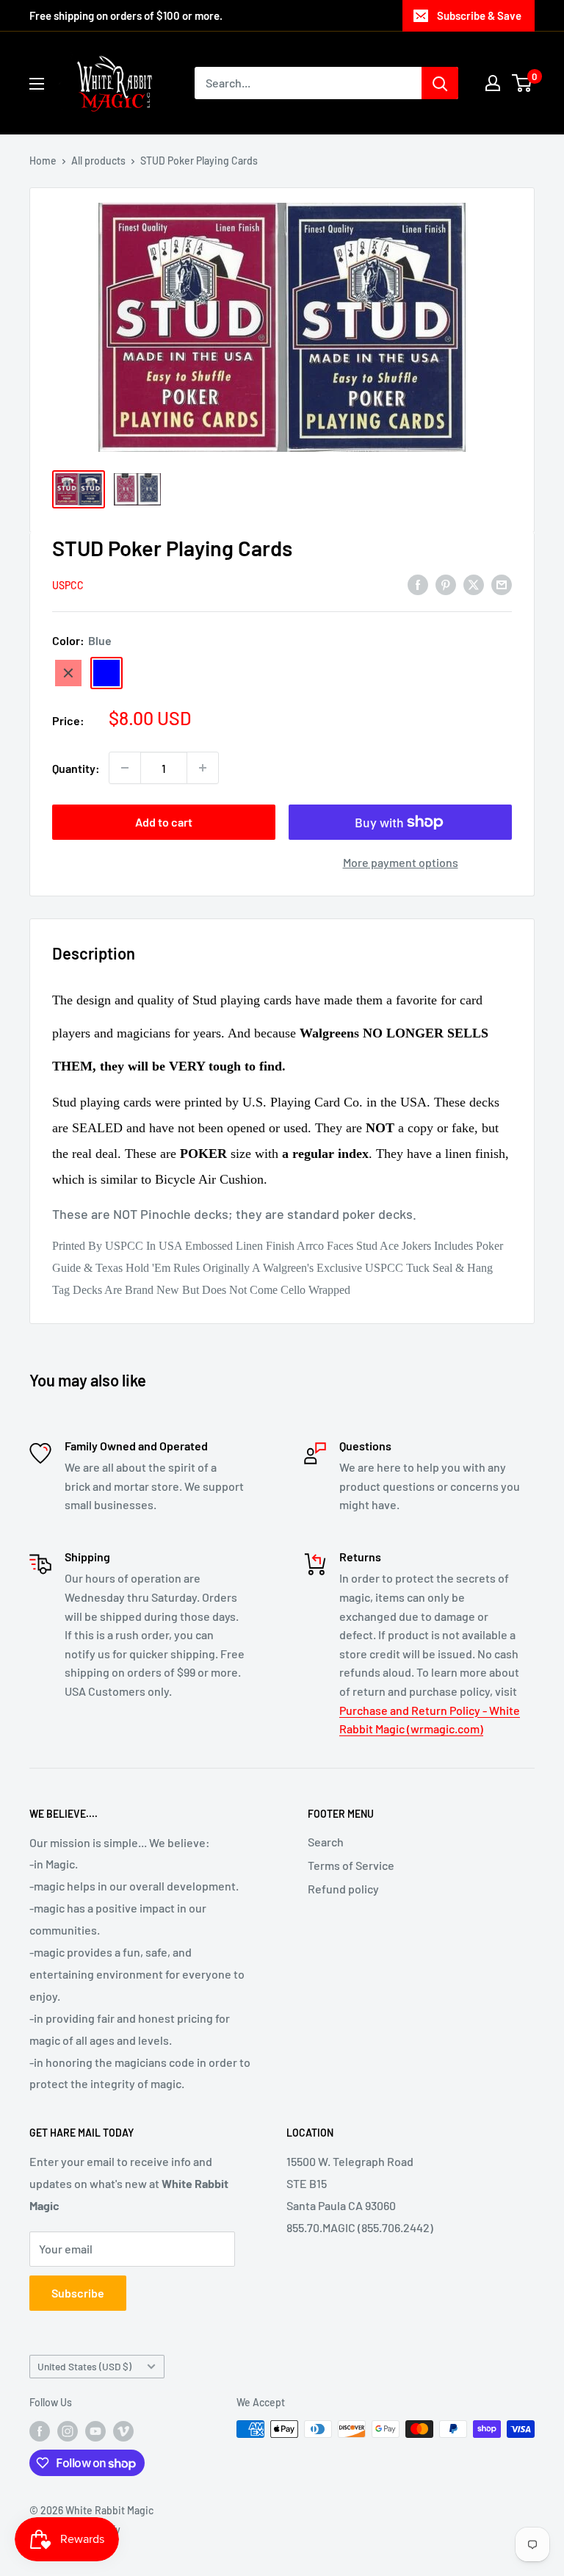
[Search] (440, 83)
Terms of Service (351, 1865)
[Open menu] (37, 84)
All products (98, 161)
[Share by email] (502, 584)
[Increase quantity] (203, 768)
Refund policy (343, 1889)
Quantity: (76, 768)
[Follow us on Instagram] (68, 2431)
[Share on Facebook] (418, 584)
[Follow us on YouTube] (95, 2431)
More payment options (401, 862)
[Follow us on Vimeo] (123, 2431)
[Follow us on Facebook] (40, 2431)
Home (43, 161)
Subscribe (78, 2293)
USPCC (68, 585)
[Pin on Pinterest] (446, 584)
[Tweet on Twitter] (474, 584)
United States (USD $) (84, 2366)
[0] (523, 83)
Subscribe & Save (479, 15)
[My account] (493, 83)
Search (326, 1842)
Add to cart (164, 822)
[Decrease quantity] (125, 768)
